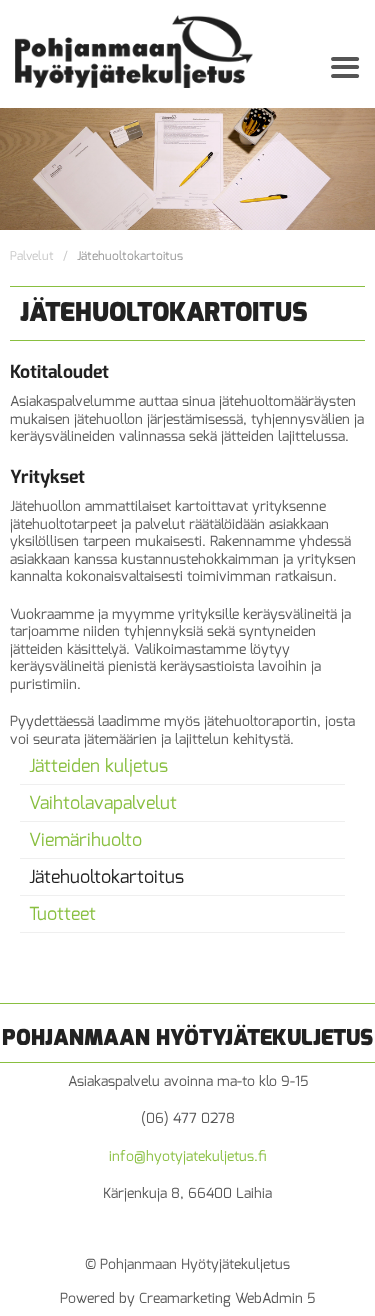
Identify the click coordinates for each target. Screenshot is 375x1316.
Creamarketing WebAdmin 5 (227, 1298)
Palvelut (32, 256)
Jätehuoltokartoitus (106, 877)
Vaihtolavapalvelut (103, 803)
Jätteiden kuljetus (98, 766)
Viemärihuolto (85, 840)
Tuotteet (62, 914)
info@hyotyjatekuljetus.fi (188, 1156)
